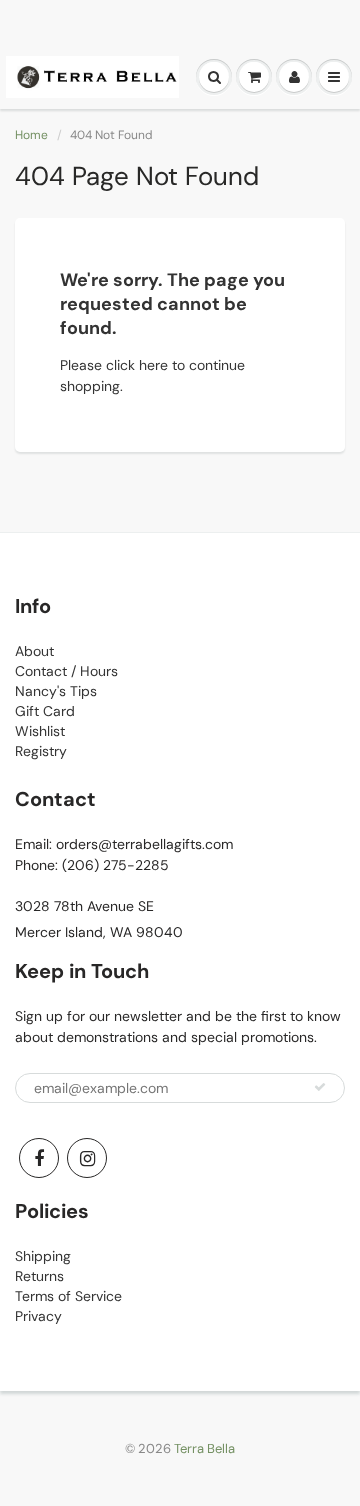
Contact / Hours (66, 671)
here (153, 365)
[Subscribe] (320, 1087)
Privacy (38, 1316)
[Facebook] (39, 1158)
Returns (39, 1276)
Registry (41, 751)
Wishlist (40, 731)
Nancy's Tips (56, 691)
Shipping (43, 1256)
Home (31, 135)
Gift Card (45, 711)
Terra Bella (204, 1448)
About (34, 651)
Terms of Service (68, 1296)
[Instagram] (87, 1158)
